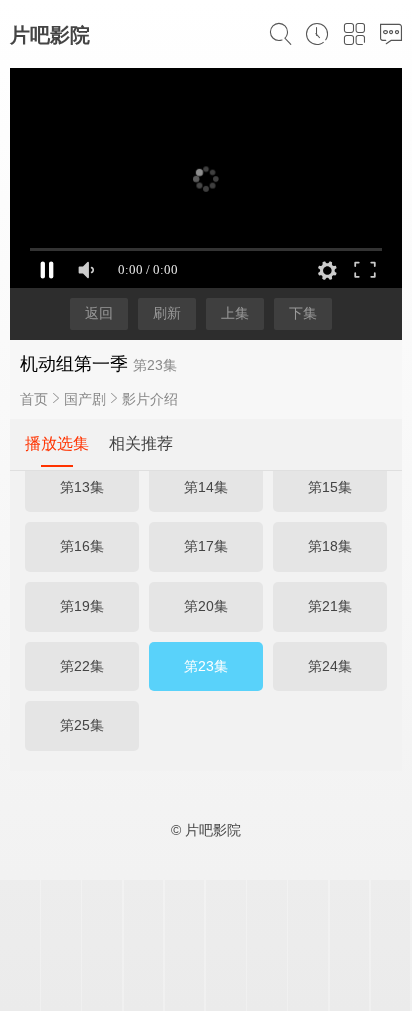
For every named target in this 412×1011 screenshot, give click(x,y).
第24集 (330, 666)
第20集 (206, 606)
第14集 (206, 487)
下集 (303, 313)
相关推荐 (141, 443)
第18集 (330, 546)
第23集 (206, 666)
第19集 (82, 606)
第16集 (82, 546)
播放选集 (57, 443)
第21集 (330, 606)
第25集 (82, 725)
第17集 (206, 546)
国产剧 (85, 399)
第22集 (82, 666)
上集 (235, 313)
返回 (99, 313)
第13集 (82, 487)
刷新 (167, 313)
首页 (34, 399)
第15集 (330, 487)
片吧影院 (50, 35)
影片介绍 (150, 399)
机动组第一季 (74, 364)
